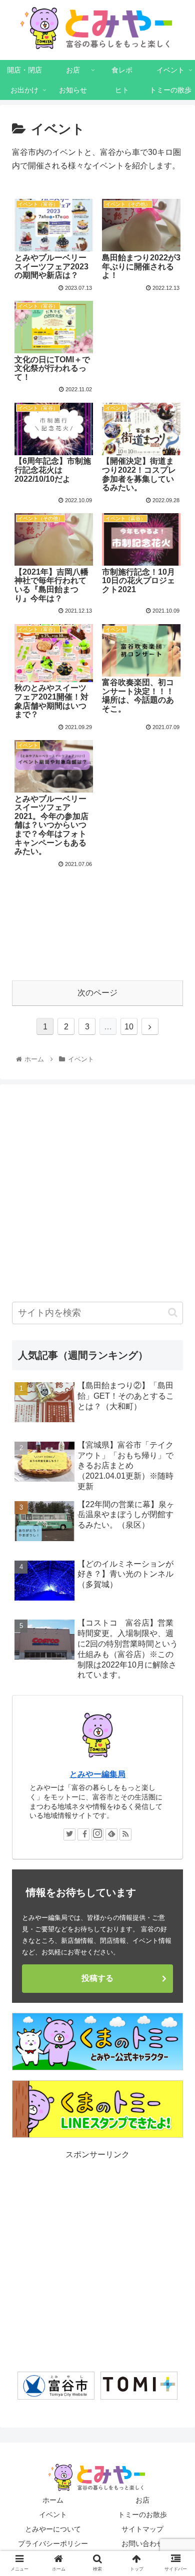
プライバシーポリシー (53, 2544)
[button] (173, 1312)
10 (129, 1027)
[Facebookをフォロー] (83, 1834)
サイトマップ (142, 2529)
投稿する (97, 1978)
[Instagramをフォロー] (97, 1834)
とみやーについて (53, 2529)
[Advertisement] (97, 920)
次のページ (97, 993)
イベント (53, 2515)
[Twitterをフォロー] (69, 1834)
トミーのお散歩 (142, 2515)
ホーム (53, 2500)
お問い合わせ (142, 2544)
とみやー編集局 (97, 1774)
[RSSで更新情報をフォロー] (125, 1834)
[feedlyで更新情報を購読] (111, 1834)
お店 (142, 2500)
